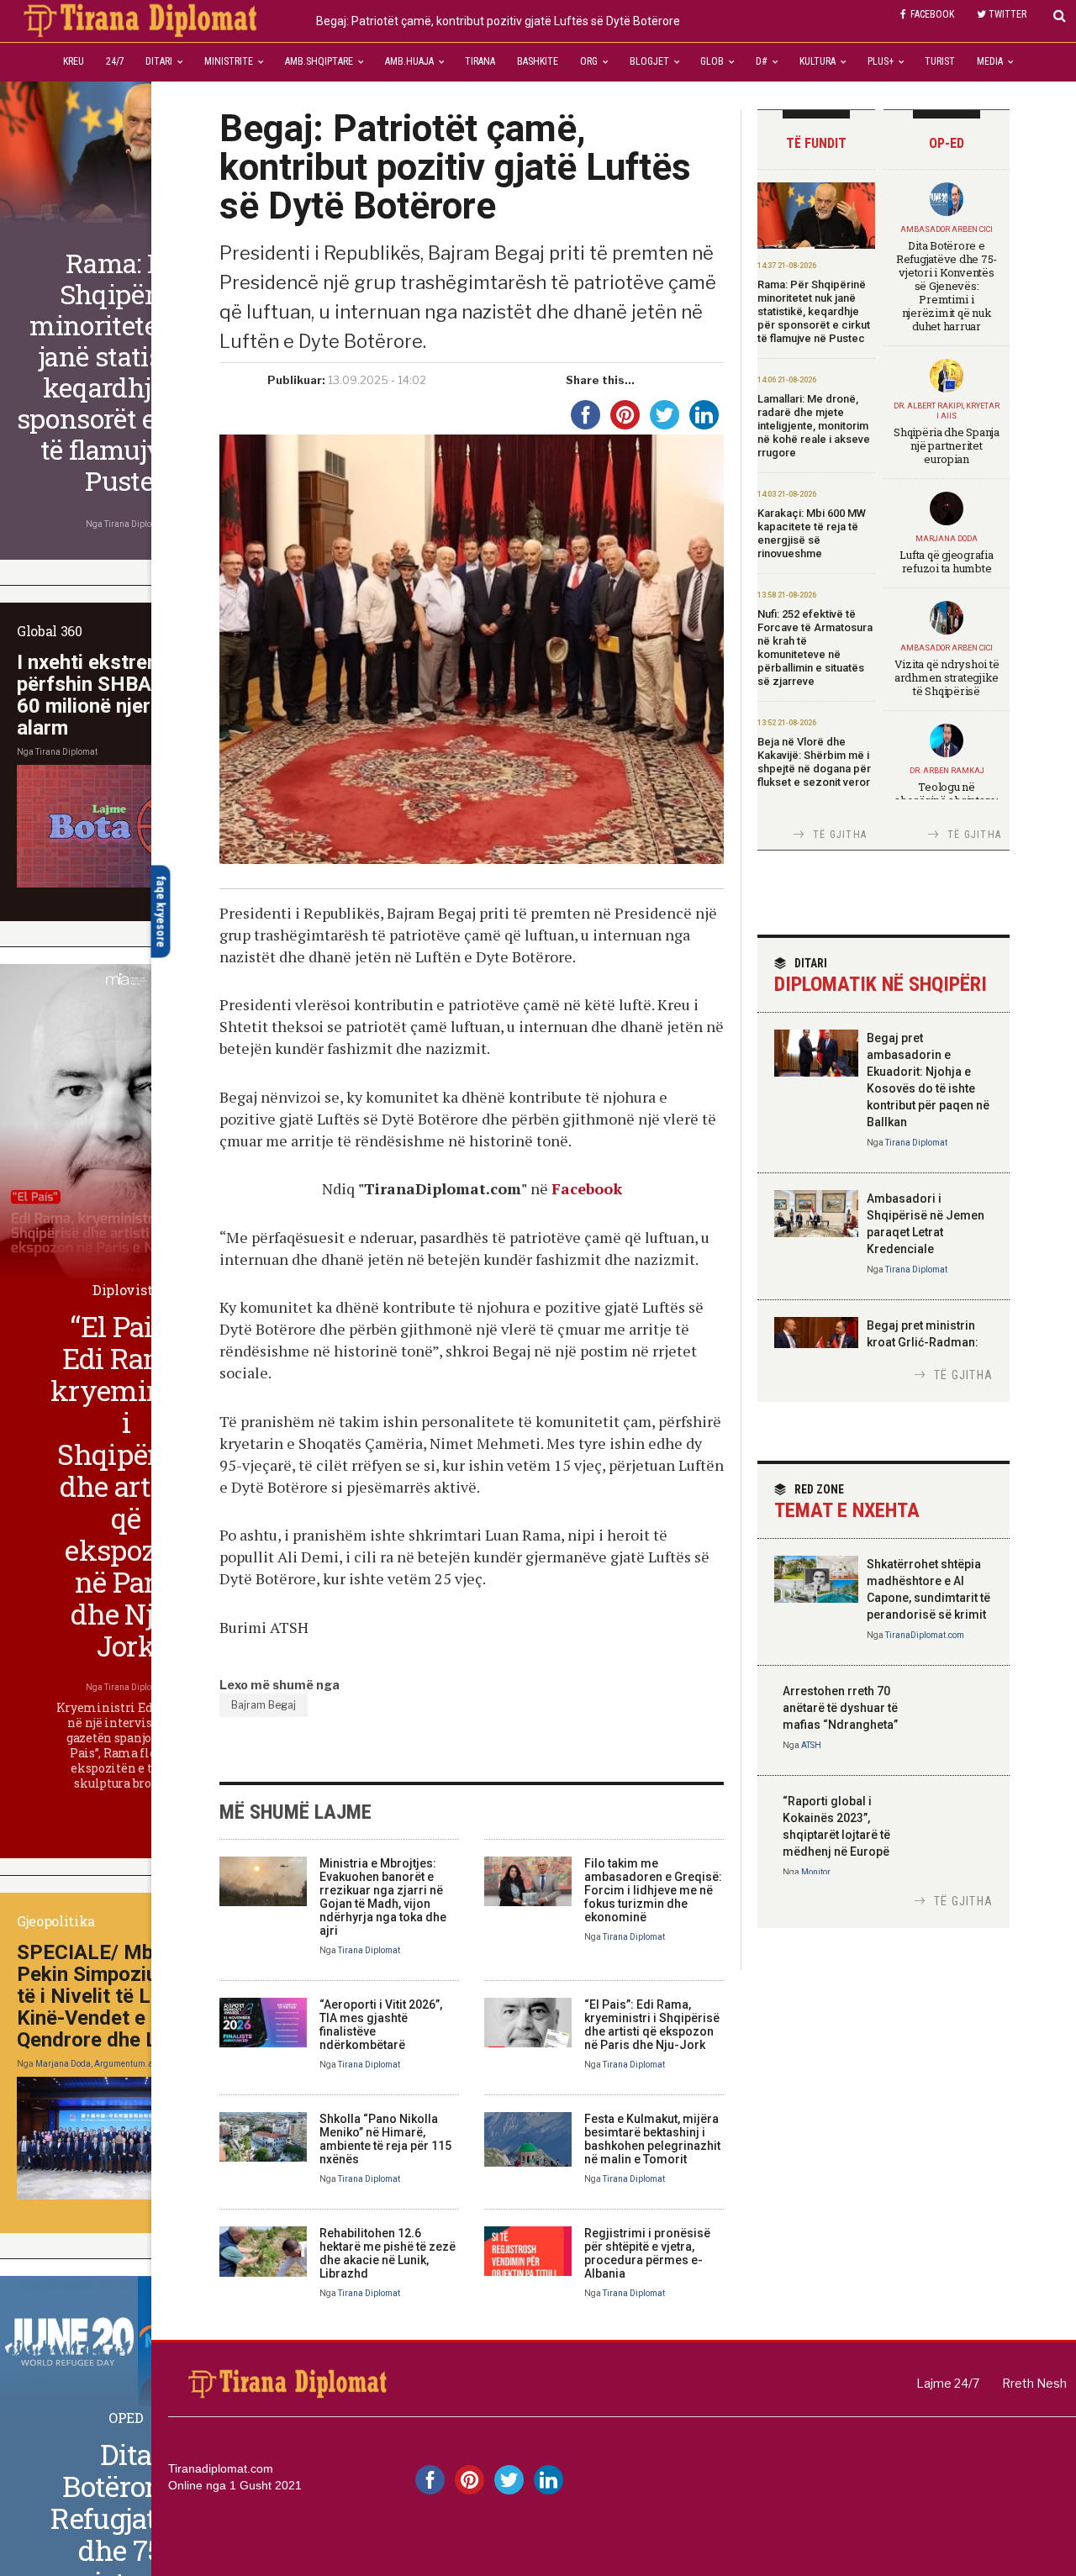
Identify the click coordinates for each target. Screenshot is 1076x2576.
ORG (589, 61)
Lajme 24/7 (948, 2383)
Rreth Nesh (1034, 2383)
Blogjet (649, 61)
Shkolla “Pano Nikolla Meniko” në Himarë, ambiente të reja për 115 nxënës (385, 2139)
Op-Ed (947, 143)
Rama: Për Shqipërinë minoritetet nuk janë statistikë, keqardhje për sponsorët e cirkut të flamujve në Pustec (814, 311)
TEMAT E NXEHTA (847, 1502)
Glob (712, 61)
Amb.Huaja (409, 61)
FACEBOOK (932, 14)
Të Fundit (816, 143)
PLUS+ (881, 61)
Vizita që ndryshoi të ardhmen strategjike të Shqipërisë (947, 677)
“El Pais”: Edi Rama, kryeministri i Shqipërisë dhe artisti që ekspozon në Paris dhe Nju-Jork (652, 2025)
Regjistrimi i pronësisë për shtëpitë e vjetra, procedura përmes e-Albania (647, 2253)
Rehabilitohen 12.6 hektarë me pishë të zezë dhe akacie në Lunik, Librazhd (388, 2253)
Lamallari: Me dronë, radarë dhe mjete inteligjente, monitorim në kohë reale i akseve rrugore (814, 426)
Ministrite (229, 61)
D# (762, 61)
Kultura (818, 61)
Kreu (74, 61)
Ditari (159, 61)
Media (990, 61)
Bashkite (538, 61)
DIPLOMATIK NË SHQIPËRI (881, 976)
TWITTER (1007, 14)
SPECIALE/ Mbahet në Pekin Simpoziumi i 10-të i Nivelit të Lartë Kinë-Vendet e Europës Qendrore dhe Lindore (121, 1996)
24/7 (115, 61)
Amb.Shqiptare (319, 61)
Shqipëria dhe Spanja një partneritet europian (947, 445)
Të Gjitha (840, 835)
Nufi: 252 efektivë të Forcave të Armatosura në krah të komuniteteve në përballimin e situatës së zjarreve (815, 648)
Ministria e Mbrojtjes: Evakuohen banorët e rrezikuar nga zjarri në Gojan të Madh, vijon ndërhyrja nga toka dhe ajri (383, 1897)
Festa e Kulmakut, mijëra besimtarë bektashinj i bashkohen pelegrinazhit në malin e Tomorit (652, 2139)
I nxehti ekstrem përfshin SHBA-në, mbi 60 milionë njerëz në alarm (121, 695)
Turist (940, 61)
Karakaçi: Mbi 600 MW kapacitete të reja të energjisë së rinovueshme (812, 533)
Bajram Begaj (264, 1705)
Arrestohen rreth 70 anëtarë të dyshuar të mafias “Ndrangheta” (840, 1708)
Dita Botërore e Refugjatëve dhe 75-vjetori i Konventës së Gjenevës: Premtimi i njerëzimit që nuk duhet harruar (947, 286)
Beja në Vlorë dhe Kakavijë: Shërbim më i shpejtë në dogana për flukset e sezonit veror (814, 762)
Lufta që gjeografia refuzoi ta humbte (946, 561)
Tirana (480, 61)
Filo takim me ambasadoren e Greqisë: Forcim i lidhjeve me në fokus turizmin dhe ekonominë (653, 1890)
